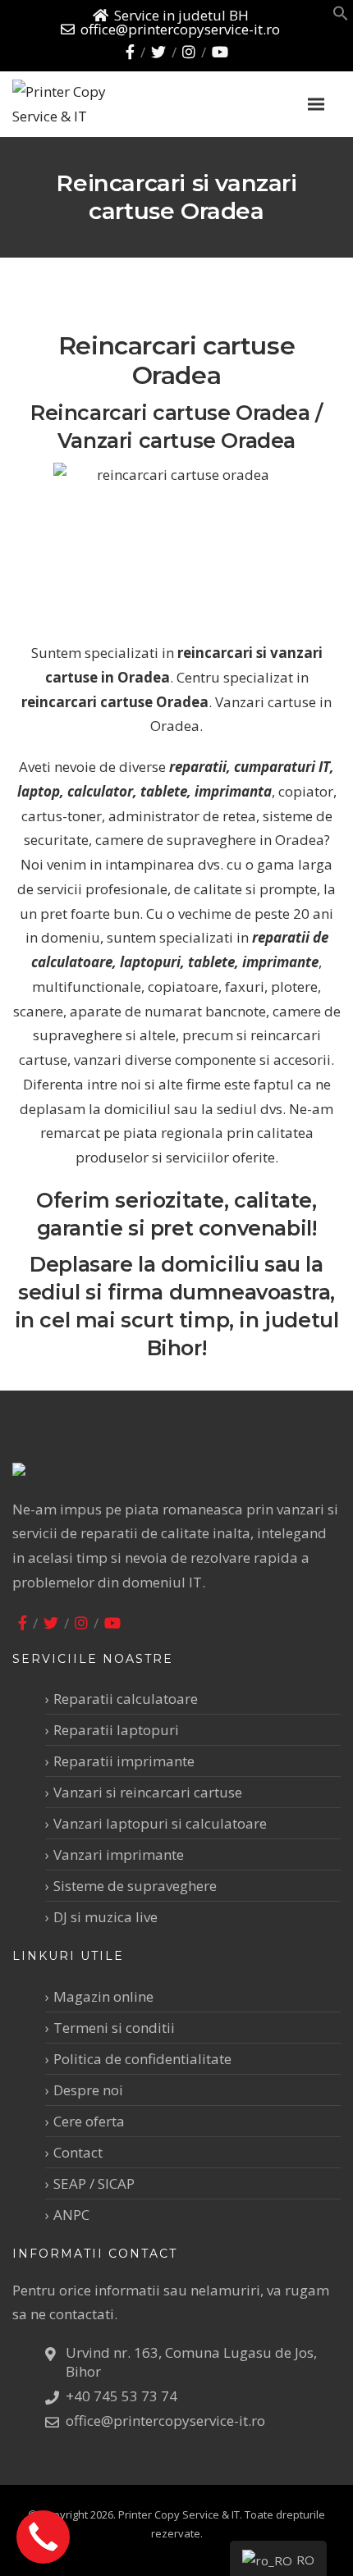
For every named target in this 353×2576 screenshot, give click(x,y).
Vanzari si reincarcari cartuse (148, 1792)
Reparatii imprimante (124, 1761)
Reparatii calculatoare (126, 1699)
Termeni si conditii (114, 2028)
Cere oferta (89, 2121)
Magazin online (103, 1996)
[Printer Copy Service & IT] (98, 104)
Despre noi (88, 2090)
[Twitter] (158, 52)
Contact (78, 2152)
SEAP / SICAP (94, 2183)
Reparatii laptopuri (116, 1730)
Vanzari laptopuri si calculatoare (160, 1823)
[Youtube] (220, 52)
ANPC (71, 2215)
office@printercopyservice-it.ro (180, 29)
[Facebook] (130, 52)
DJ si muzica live (105, 1917)
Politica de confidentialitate (142, 2059)
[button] (341, 16)
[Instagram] (189, 52)
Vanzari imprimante (119, 1854)
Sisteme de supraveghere (135, 1886)
